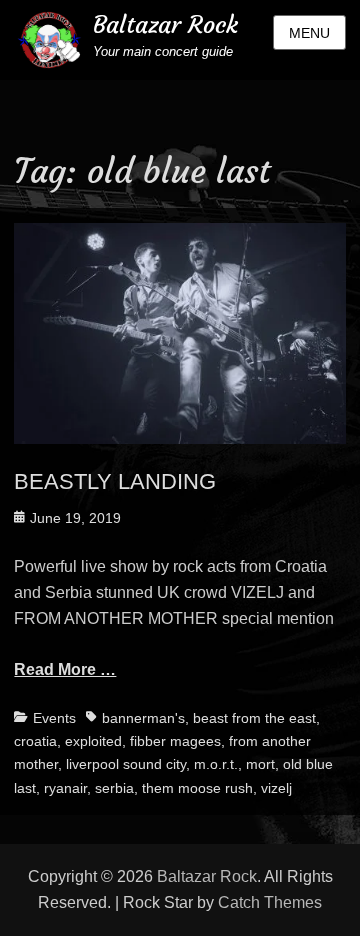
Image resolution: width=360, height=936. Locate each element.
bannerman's (143, 718)
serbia (114, 788)
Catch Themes (270, 902)
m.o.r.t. (216, 764)
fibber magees (175, 741)
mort (260, 764)
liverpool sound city (126, 764)
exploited (93, 741)
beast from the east (254, 718)
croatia (35, 741)
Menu (309, 33)
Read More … (65, 669)
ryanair (65, 788)
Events (54, 718)
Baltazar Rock (165, 25)
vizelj (276, 788)
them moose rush (197, 788)
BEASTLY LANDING (115, 481)
